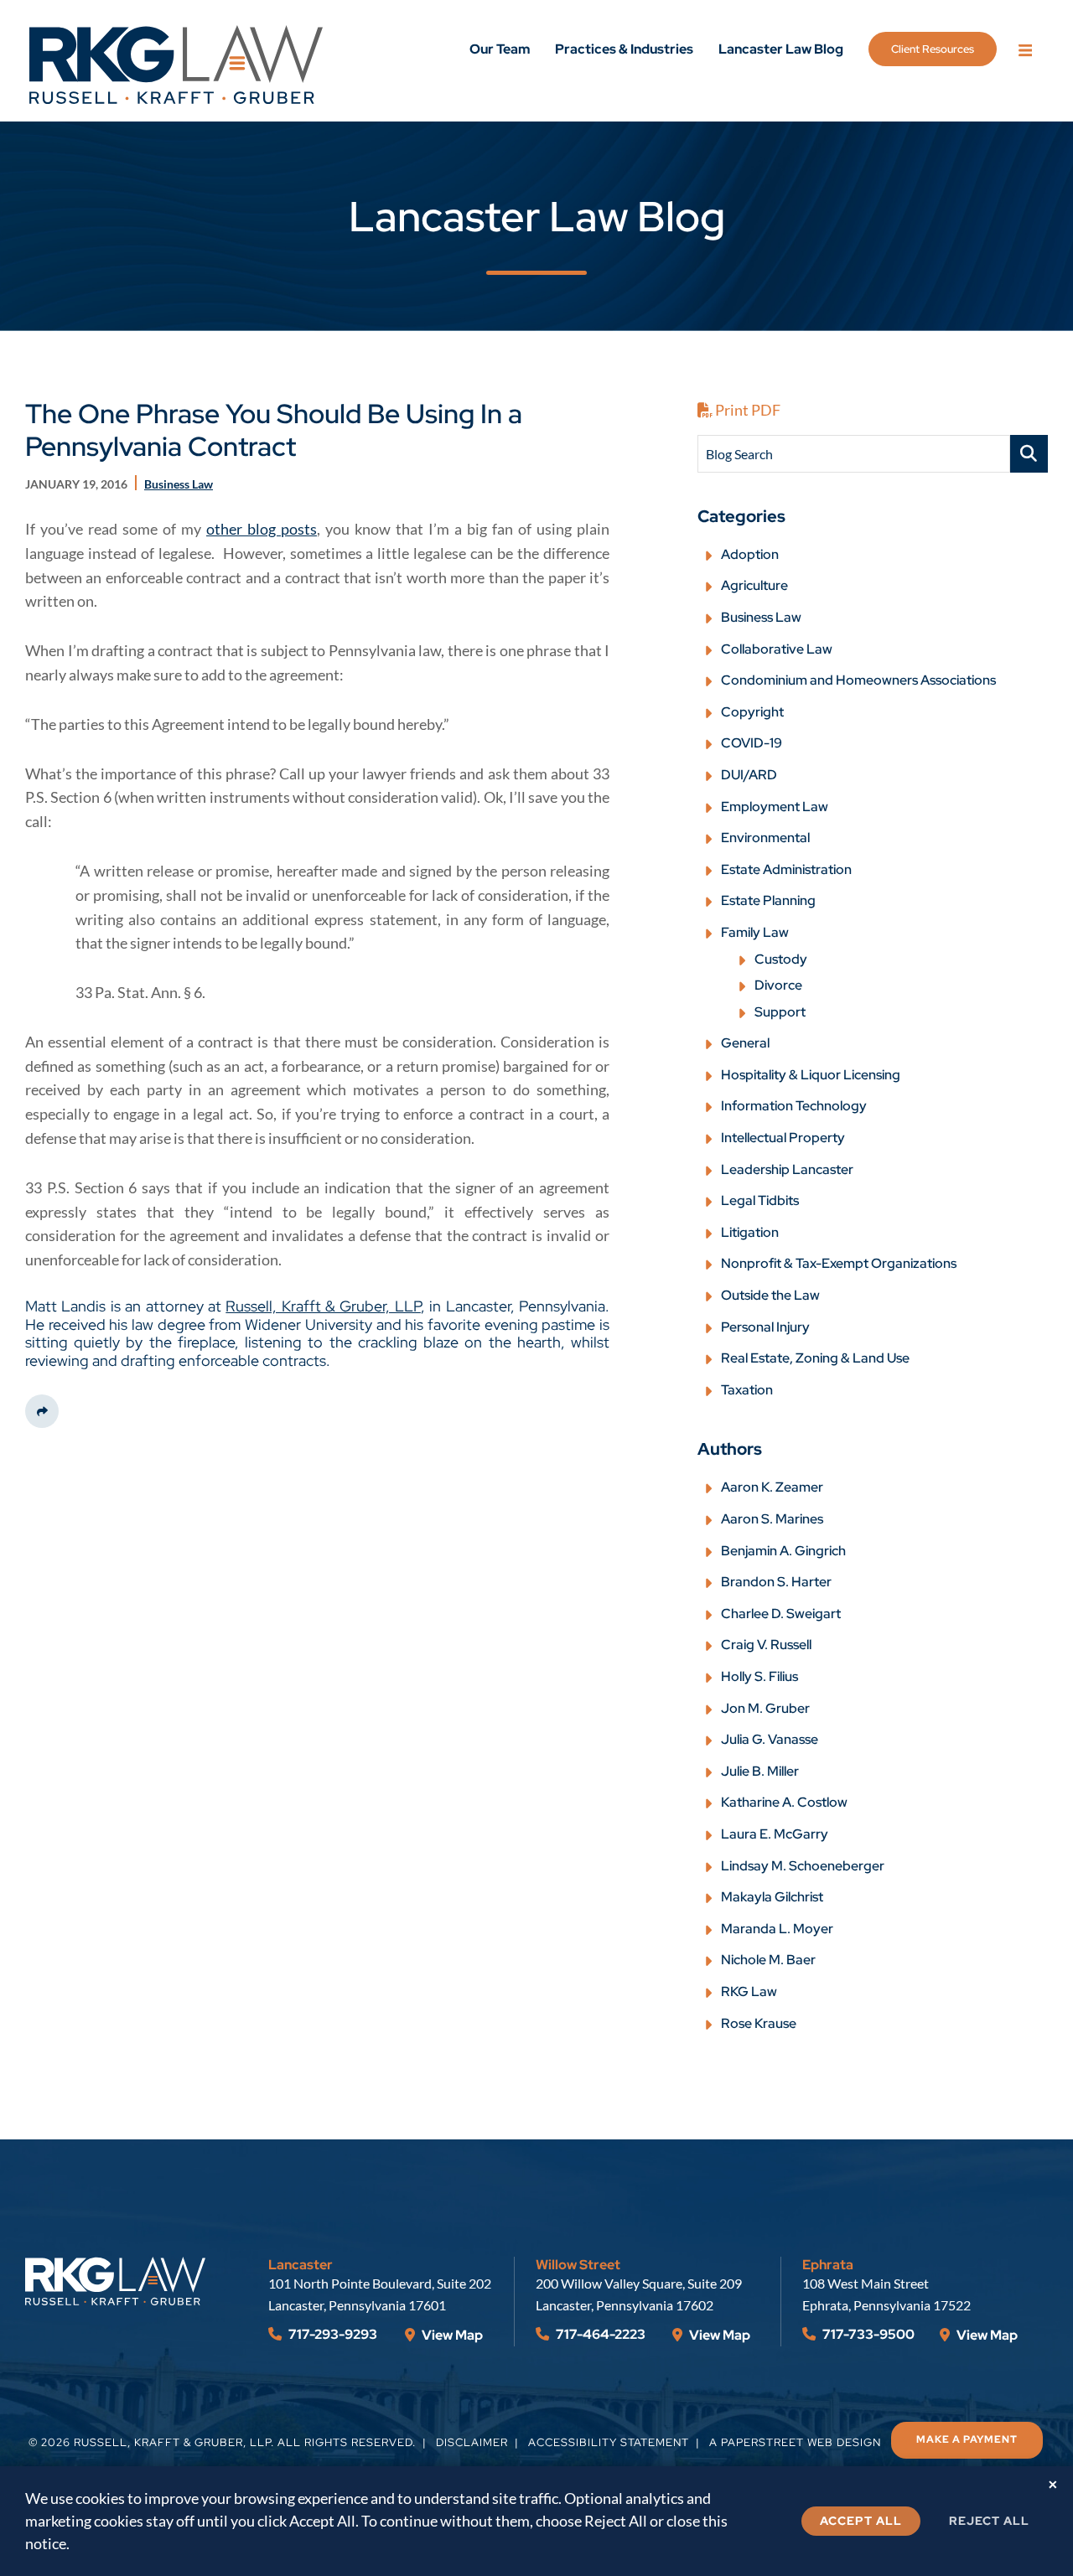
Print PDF (746, 410)
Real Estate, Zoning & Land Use (815, 1358)
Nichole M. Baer (768, 1960)
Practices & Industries (624, 49)
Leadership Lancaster (787, 1169)
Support (780, 1012)
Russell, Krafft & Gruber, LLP (323, 1306)
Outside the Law (770, 1295)
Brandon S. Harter (776, 1582)
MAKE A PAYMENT (967, 2439)
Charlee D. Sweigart (781, 1614)
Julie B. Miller (760, 1771)
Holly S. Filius (759, 1676)
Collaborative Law (777, 649)
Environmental (765, 838)
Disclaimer (472, 2442)
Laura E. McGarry (775, 1834)
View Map (451, 2335)
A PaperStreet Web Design (795, 2442)
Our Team (500, 49)
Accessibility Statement (609, 2442)
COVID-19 (752, 743)
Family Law (755, 932)
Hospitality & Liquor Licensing (811, 1075)
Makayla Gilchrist (772, 1897)
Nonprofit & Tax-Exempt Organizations (839, 1263)
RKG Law (749, 1991)
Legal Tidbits (760, 1200)
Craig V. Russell (766, 1645)
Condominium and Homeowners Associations (858, 680)
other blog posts (262, 529)
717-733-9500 (867, 2334)
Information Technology (794, 1106)
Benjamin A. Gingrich (783, 1551)
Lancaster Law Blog (781, 49)
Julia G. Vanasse (770, 1739)
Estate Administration (786, 869)
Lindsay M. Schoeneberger (803, 1866)
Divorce (778, 985)
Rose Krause (759, 2023)
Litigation (750, 1232)
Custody (781, 959)
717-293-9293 (332, 2334)
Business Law (761, 617)
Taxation (747, 1390)
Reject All (989, 2521)
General (745, 1043)
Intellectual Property (783, 1138)
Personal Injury (765, 1327)
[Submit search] (1029, 454)
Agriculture (754, 585)
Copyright (752, 712)
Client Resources (933, 49)
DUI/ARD (749, 775)
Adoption (750, 554)
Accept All (861, 2521)
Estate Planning (768, 900)
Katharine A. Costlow (784, 1802)
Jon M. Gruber (765, 1708)
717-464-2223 (599, 2334)
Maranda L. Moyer (777, 1929)
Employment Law (775, 807)
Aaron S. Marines (772, 1519)
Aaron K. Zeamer (772, 1487)
